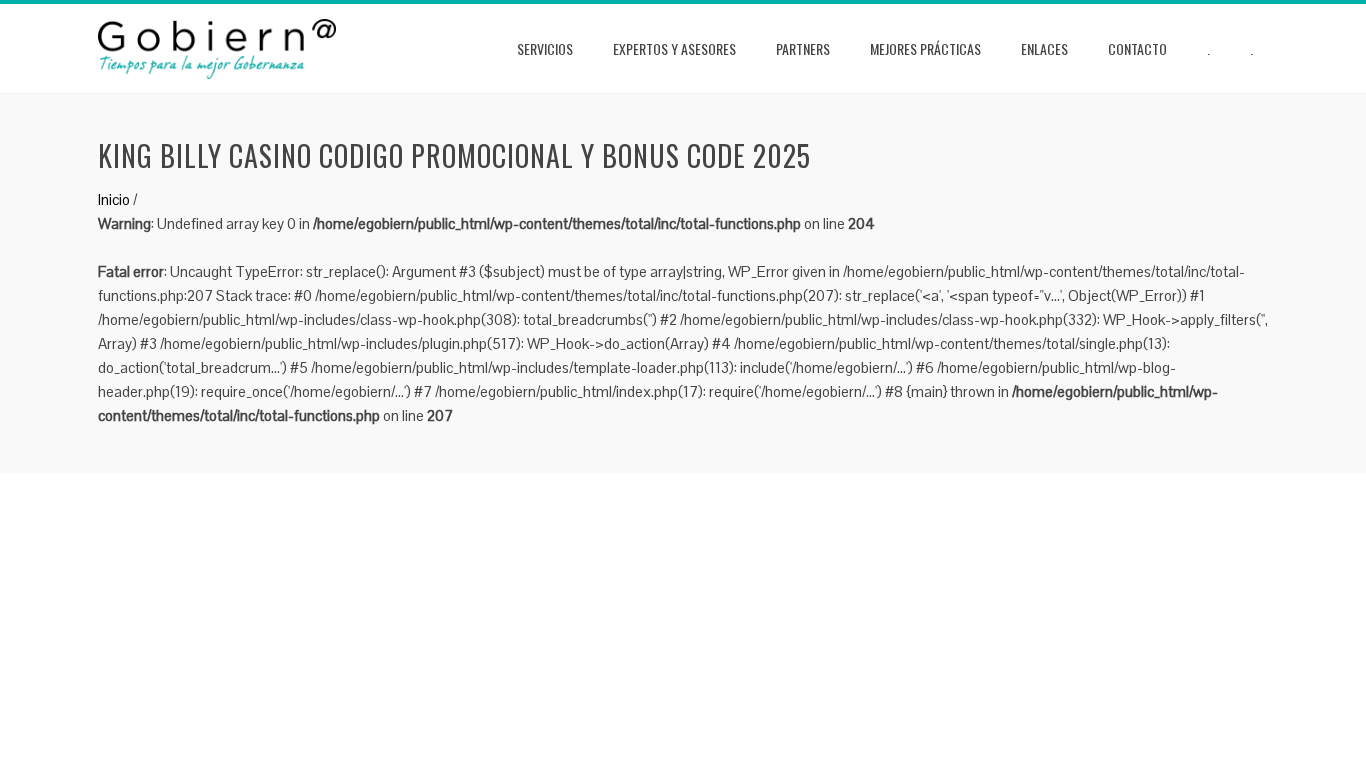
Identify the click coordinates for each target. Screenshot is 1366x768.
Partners (803, 48)
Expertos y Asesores (674, 48)
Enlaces (1044, 48)
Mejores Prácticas (925, 48)
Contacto (1137, 48)
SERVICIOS (545, 48)
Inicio (114, 199)
